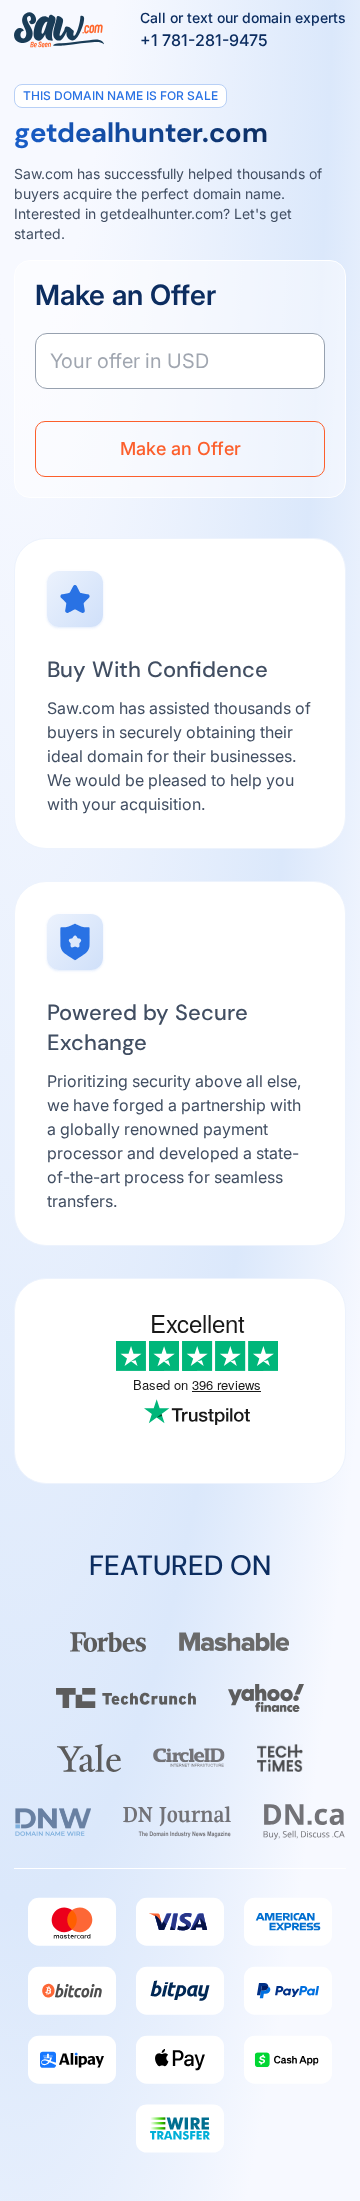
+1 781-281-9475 (204, 40)
